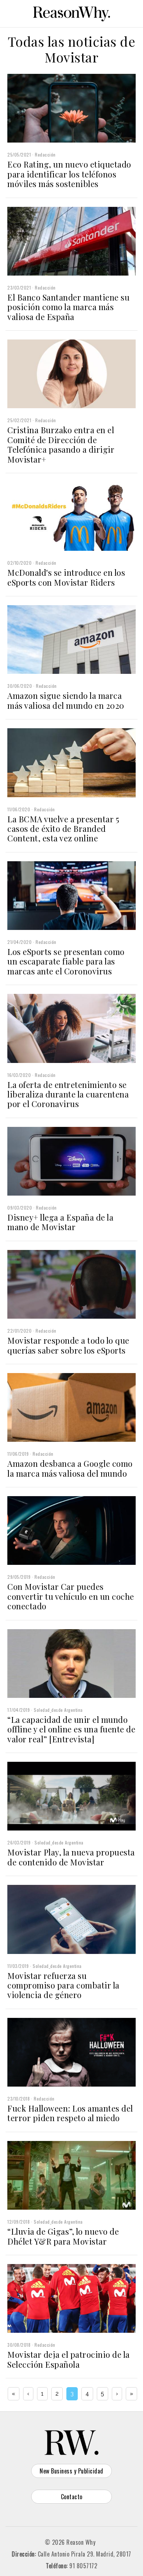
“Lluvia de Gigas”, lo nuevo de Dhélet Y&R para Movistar (63, 2236)
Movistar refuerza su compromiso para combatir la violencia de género (63, 1985)
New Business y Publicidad (71, 2471)
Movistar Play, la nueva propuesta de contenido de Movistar (71, 1857)
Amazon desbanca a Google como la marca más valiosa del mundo (70, 1468)
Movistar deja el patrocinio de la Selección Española (69, 2359)
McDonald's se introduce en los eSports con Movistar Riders (66, 577)
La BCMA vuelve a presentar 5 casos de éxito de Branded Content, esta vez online (63, 829)
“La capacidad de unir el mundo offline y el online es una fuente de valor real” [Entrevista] (71, 1729)
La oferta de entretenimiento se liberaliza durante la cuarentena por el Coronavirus (68, 1094)
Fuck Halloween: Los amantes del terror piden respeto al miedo (70, 2113)
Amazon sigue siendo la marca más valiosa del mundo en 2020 (66, 700)
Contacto (72, 2497)
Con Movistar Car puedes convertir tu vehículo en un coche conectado (71, 1596)
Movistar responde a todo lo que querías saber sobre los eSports (68, 1345)
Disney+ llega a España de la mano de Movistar (60, 1222)
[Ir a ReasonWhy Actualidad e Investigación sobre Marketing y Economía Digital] (71, 12)
